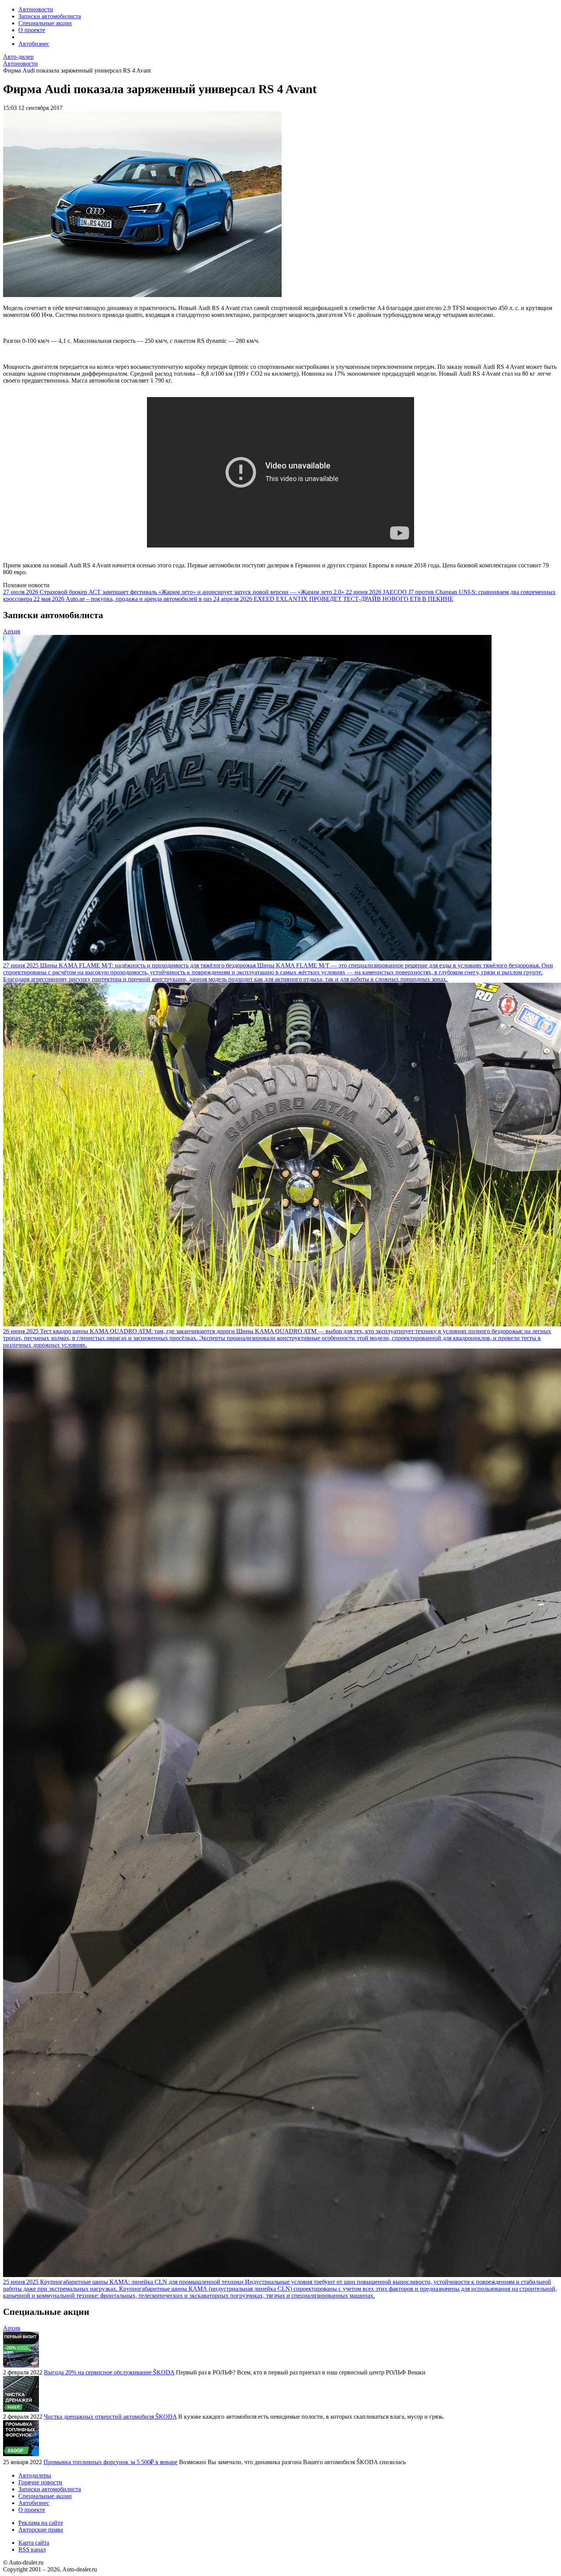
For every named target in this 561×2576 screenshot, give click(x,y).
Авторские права (41, 2530)
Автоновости (36, 9)
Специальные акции (45, 23)
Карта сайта (34, 2543)
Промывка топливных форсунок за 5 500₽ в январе (110, 2462)
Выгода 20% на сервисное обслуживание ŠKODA (109, 2372)
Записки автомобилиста (50, 16)
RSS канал (32, 2549)
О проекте (32, 30)
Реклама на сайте (41, 2523)
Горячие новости (40, 2482)
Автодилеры (35, 2475)
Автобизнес (34, 44)
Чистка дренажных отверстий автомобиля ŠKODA (110, 2417)
